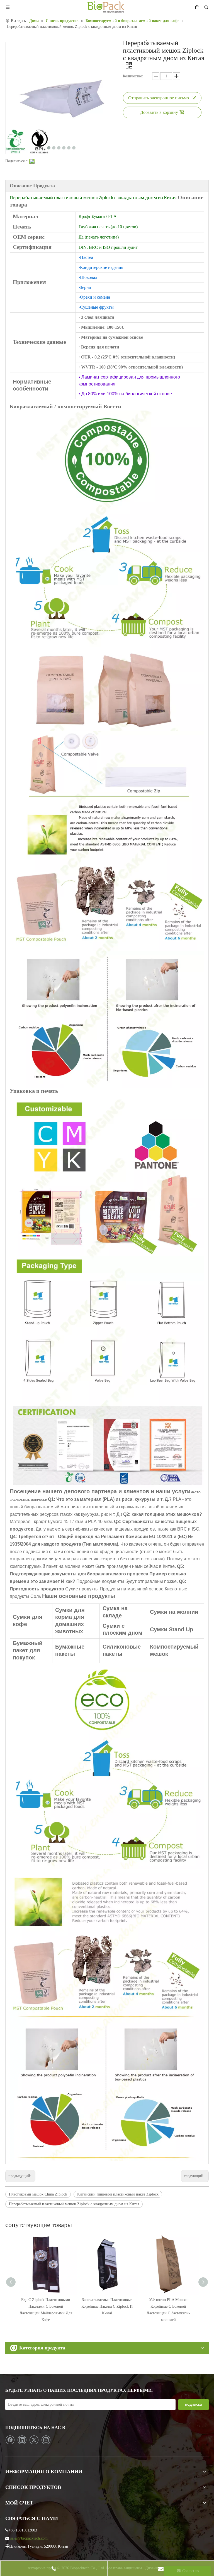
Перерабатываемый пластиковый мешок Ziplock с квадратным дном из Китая (74, 2204)
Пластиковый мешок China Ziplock (38, 2194)
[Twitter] (34, 2440)
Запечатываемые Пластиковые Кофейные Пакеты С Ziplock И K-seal (107, 2306)
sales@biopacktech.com (29, 2538)
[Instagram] (46, 2440)
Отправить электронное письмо (159, 98)
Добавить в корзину (159, 112)
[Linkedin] (22, 2440)
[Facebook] (10, 2440)
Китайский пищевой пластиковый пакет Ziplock (118, 2194)
